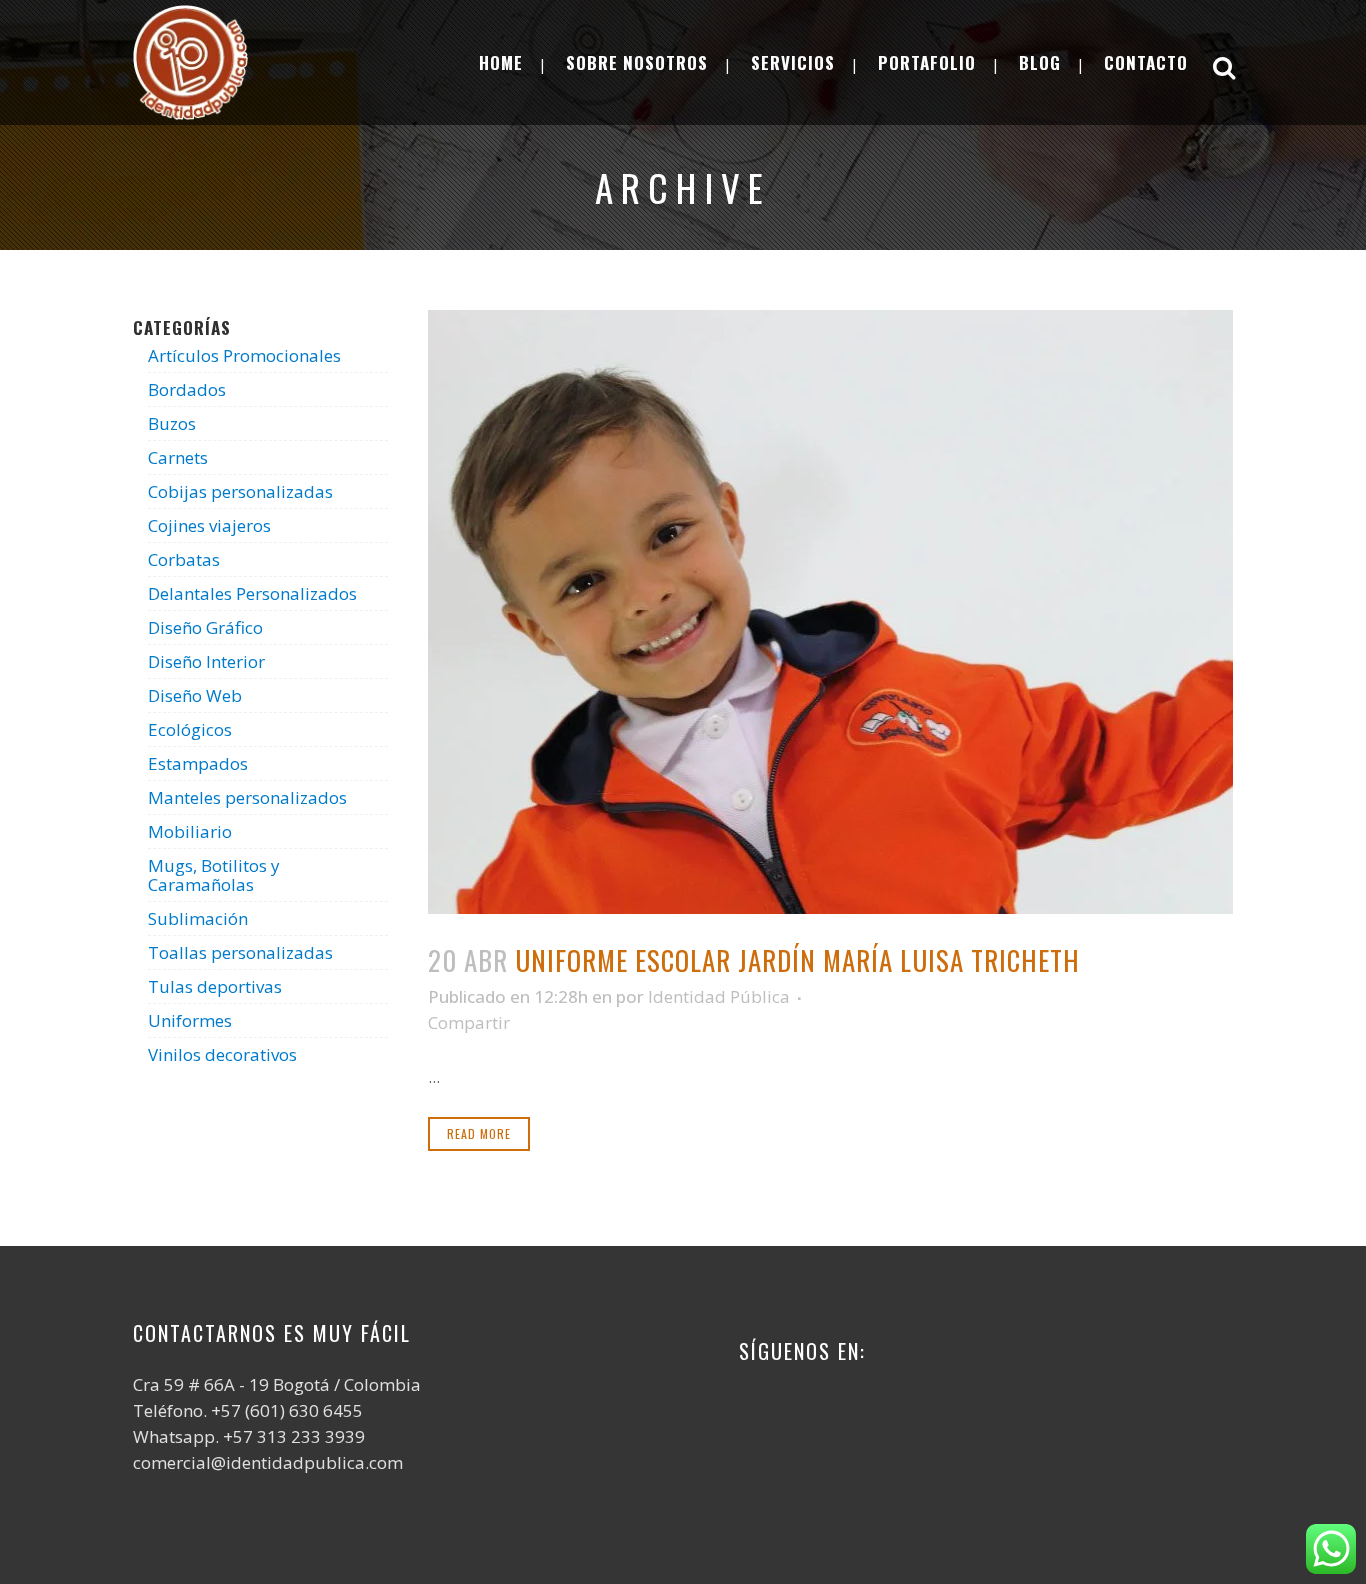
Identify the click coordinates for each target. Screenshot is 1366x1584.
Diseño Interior (206, 661)
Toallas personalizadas (240, 952)
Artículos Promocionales (244, 355)
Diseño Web (195, 695)
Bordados (187, 389)
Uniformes (190, 1020)
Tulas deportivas (215, 986)
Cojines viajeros (209, 525)
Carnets (178, 457)
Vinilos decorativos (222, 1054)
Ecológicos (190, 729)
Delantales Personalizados (252, 593)
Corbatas (184, 559)
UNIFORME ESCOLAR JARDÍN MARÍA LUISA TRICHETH (797, 960)
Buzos (172, 423)
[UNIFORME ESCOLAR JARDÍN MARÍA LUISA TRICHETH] (830, 612)
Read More (479, 1133)
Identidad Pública (719, 996)
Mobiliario (190, 831)
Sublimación (198, 918)
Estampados (198, 763)
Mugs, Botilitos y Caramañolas (214, 875)
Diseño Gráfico (205, 627)
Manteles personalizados (247, 797)
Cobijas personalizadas (240, 491)
